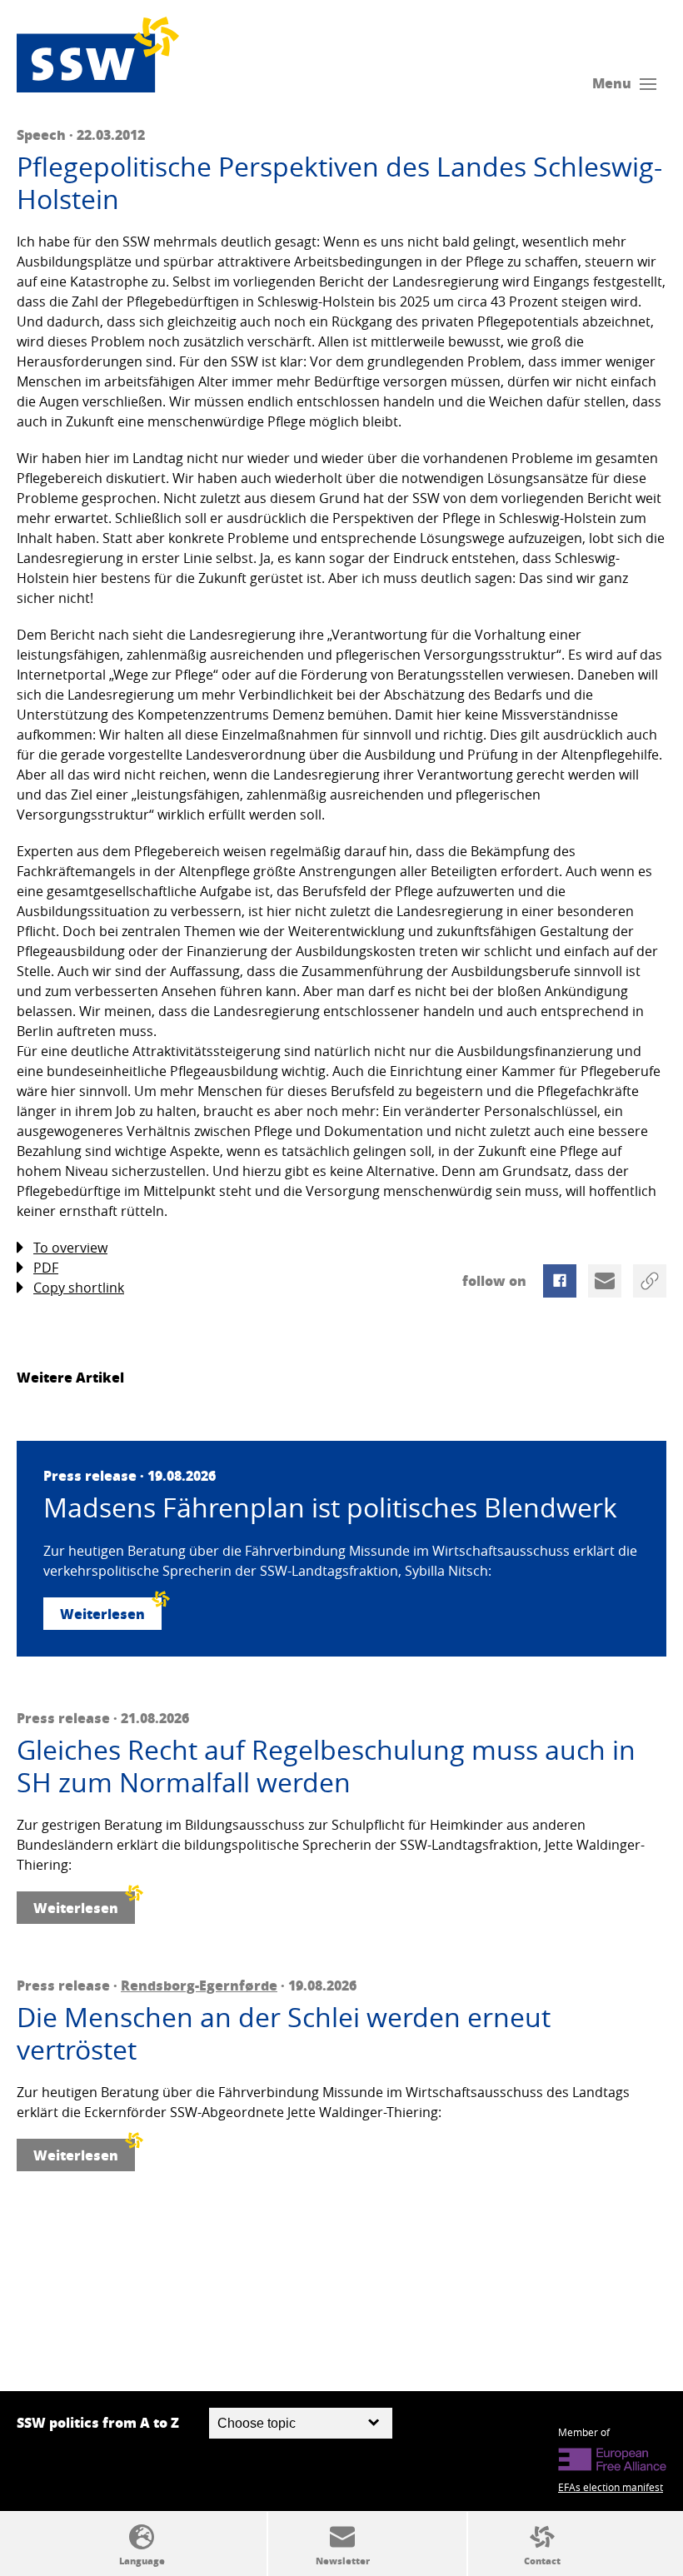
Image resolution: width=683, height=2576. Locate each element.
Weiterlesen (102, 1614)
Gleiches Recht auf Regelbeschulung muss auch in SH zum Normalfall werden (326, 1766)
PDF (46, 1268)
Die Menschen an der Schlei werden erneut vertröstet (284, 2033)
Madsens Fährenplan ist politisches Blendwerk (330, 1507)
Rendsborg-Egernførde (199, 1985)
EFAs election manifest (611, 2487)
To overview (70, 1248)
